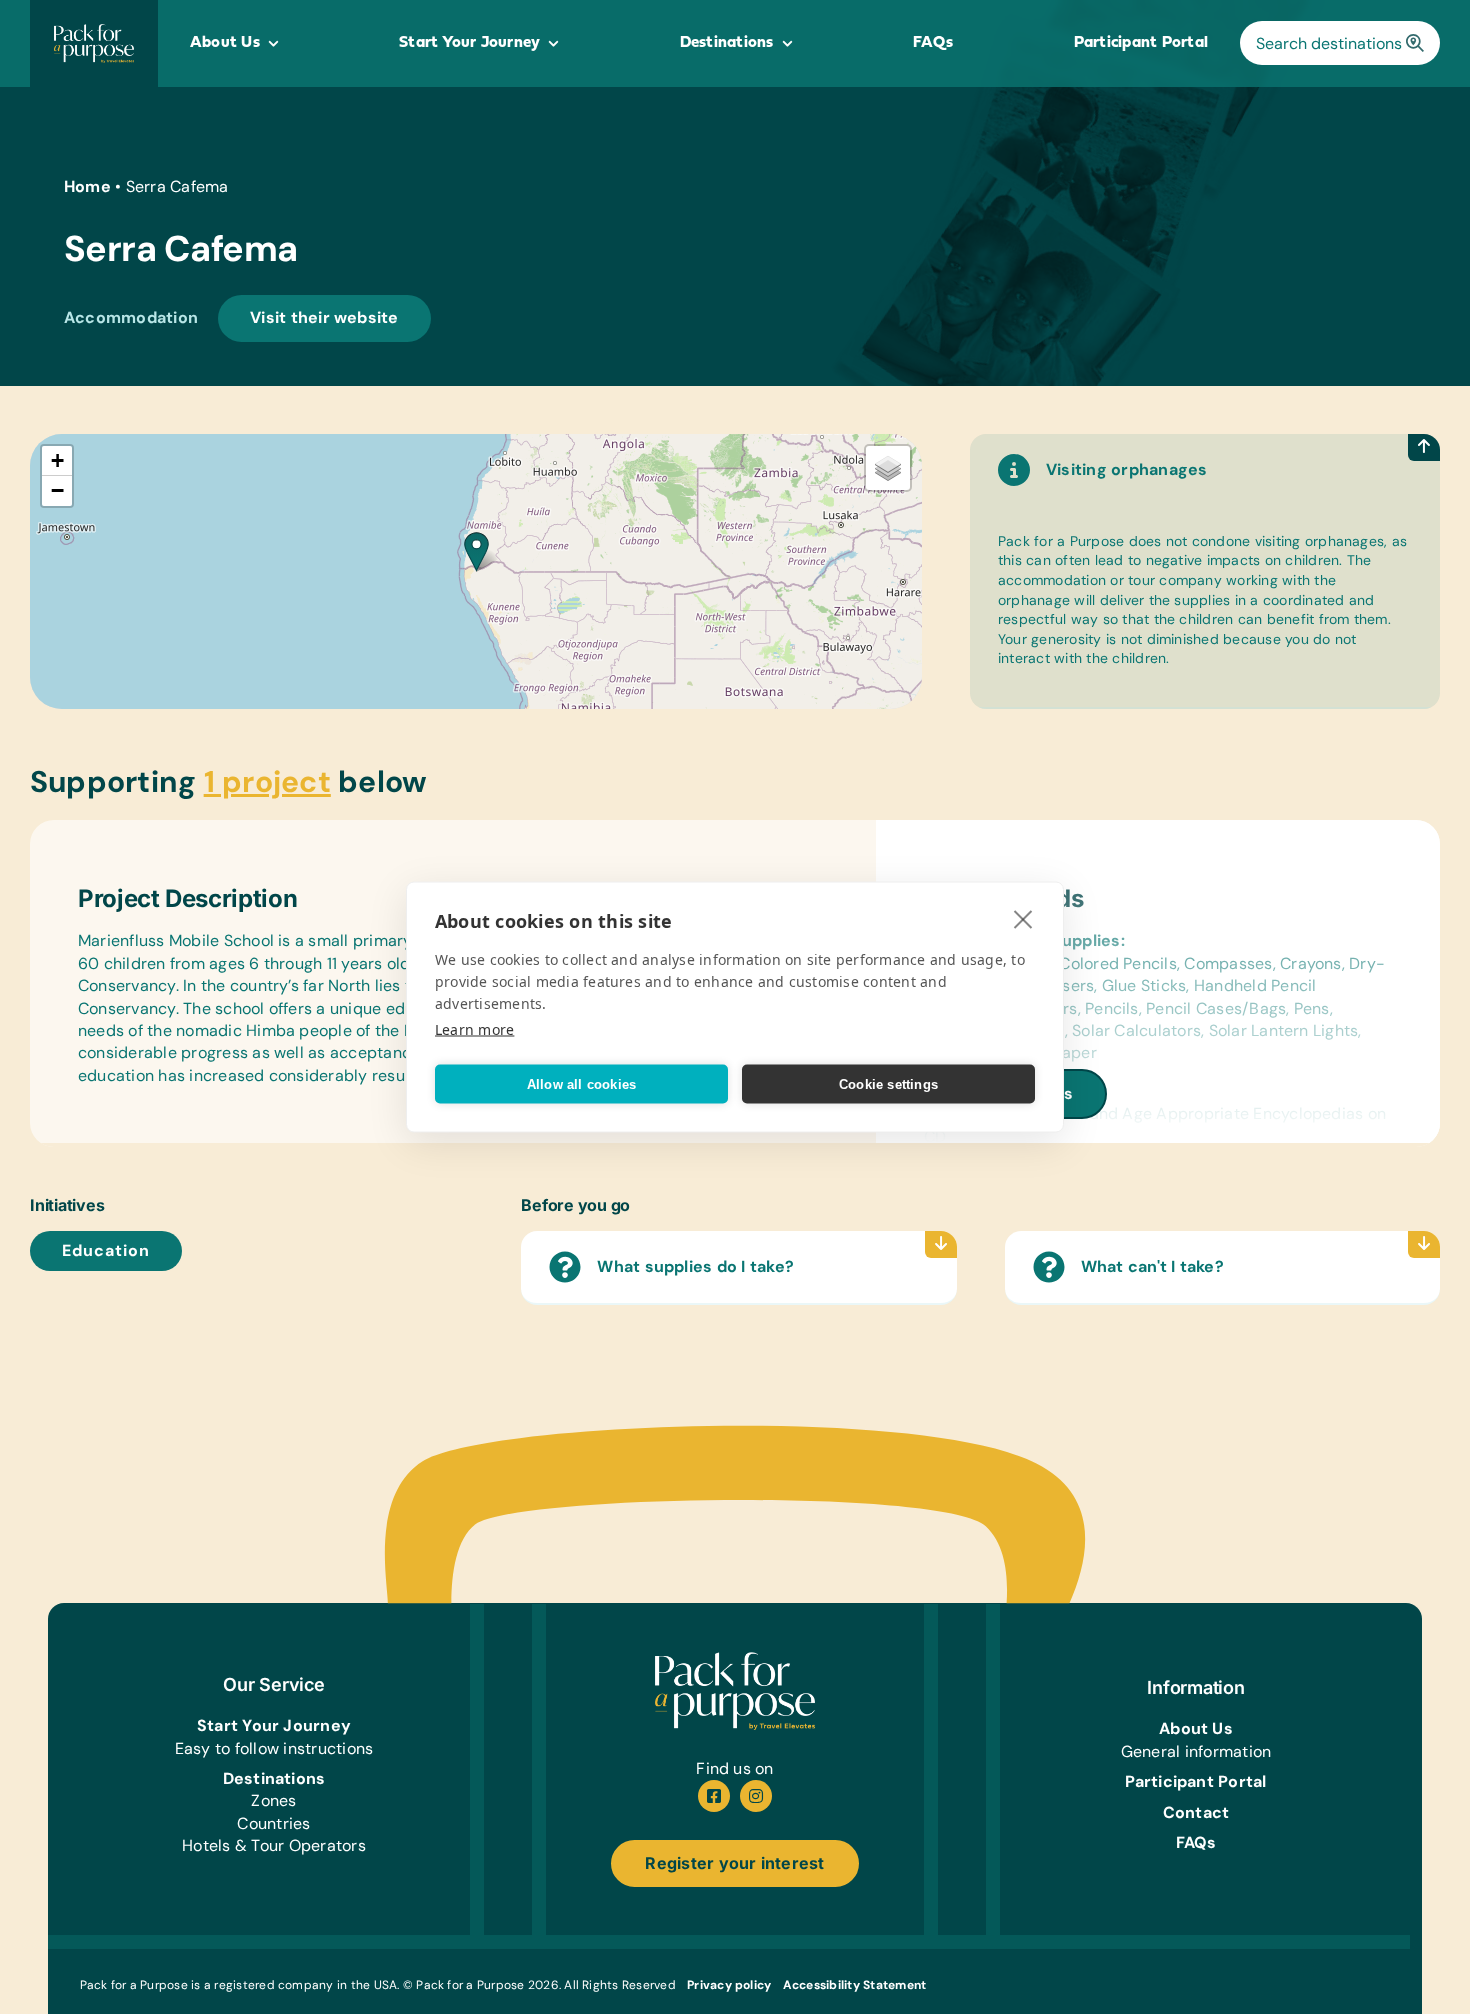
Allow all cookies (581, 1083)
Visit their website (324, 317)
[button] (476, 551)
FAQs (1196, 1842)
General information (1196, 1751)
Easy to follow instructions (274, 1748)
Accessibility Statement (855, 1985)
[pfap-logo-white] (735, 1659)
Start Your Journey (274, 1725)
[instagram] (756, 1796)
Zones (273, 1800)
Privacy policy (729, 1985)
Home (87, 186)
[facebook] (714, 1796)
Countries (273, 1823)
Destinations (274, 1778)
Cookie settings (888, 1083)
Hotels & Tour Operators (274, 1845)
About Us (1196, 1728)
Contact (1196, 1812)
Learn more (474, 1029)
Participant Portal (1195, 1781)
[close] (1023, 919)
